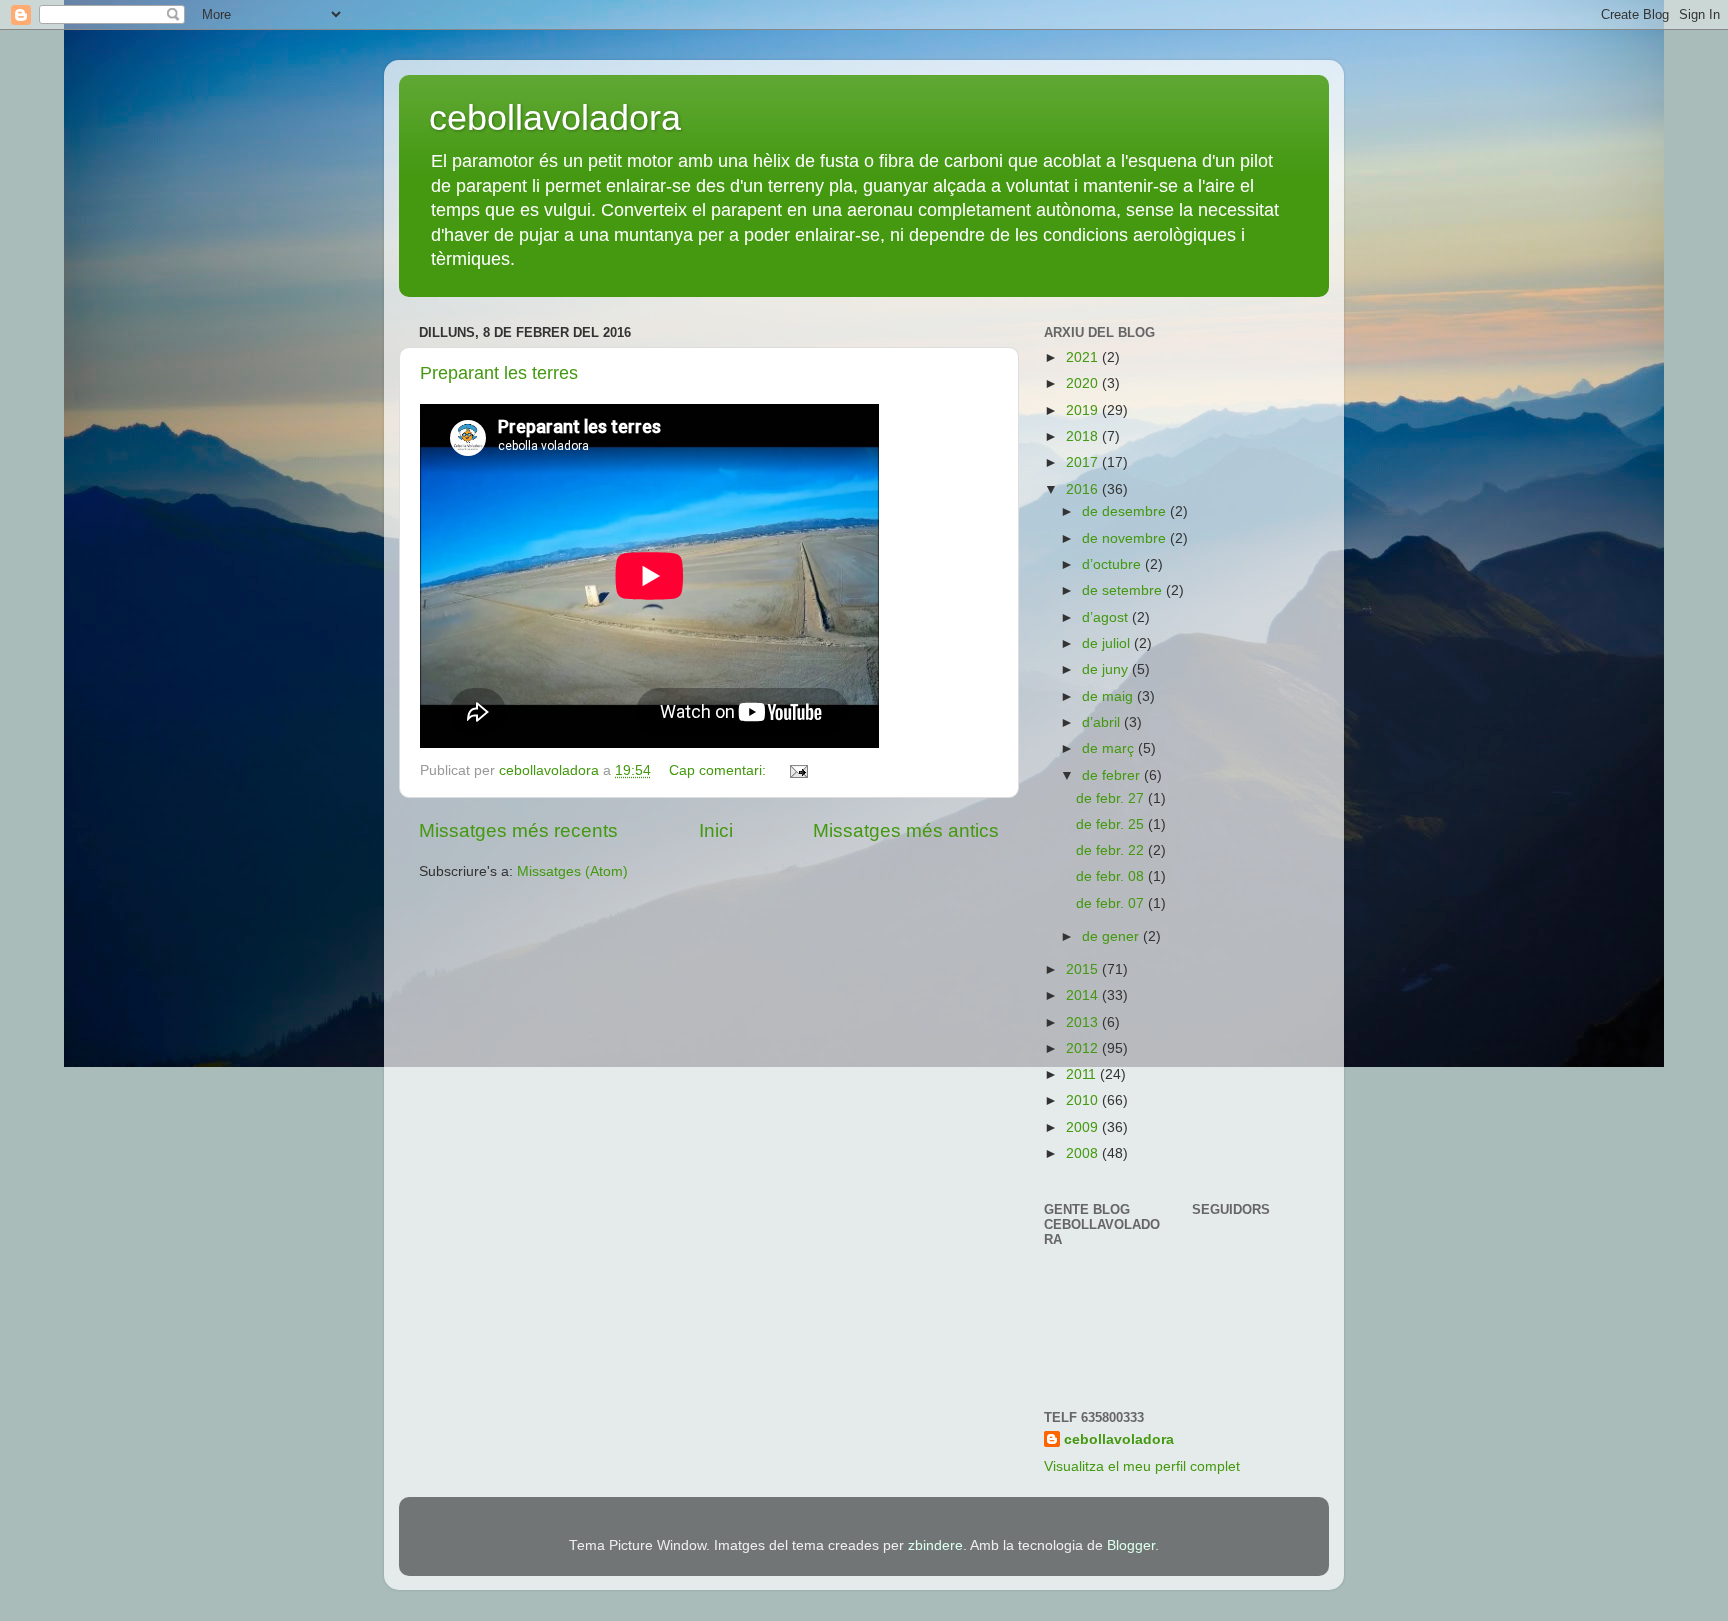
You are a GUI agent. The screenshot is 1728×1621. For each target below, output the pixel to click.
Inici (716, 830)
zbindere (935, 1545)
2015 (1084, 969)
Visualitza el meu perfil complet (1142, 1466)
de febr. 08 (1112, 876)
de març (1110, 748)
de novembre (1126, 538)
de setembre (1124, 590)
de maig (1109, 696)
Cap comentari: (719, 770)
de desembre (1126, 511)
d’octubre (1113, 564)
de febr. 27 (1112, 798)
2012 (1084, 1048)
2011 (1083, 1074)
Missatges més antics (906, 830)
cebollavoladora (555, 117)
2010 (1084, 1100)
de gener (1112, 936)
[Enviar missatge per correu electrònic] (797, 770)
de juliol (1108, 643)
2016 (1084, 489)
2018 (1084, 436)
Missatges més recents (518, 830)
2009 (1084, 1127)
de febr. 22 (1112, 850)
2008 (1084, 1153)
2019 (1084, 410)
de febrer (1113, 775)
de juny (1107, 669)
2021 (1084, 357)
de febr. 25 (1112, 824)
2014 (1084, 995)
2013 (1084, 1022)
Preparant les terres (499, 373)
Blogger (1131, 1545)
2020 (1084, 383)
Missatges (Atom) (572, 871)
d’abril (1103, 722)
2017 (1084, 462)
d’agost (1107, 617)
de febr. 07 (1112, 903)
